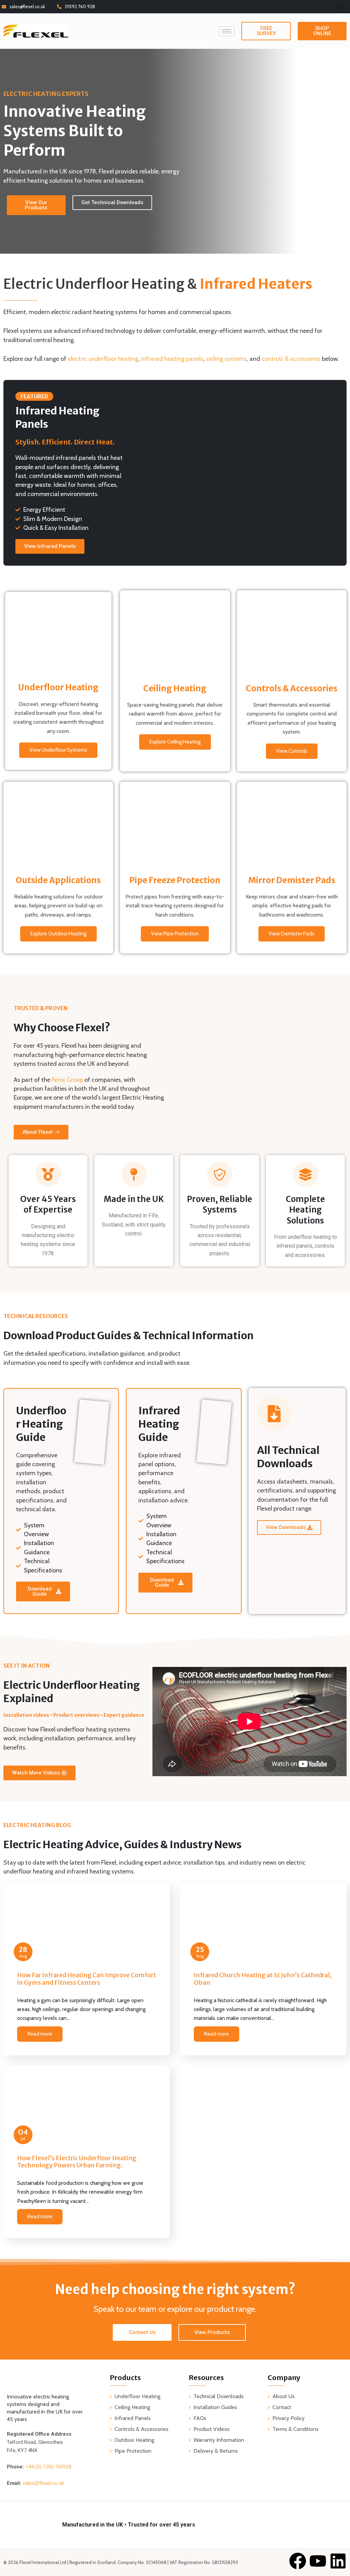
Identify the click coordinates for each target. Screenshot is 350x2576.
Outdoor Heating (134, 2440)
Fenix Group (67, 1080)
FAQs (200, 2418)
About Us (284, 2396)
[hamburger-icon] (341, 7)
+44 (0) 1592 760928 (48, 2467)
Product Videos (212, 2429)
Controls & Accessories (142, 2429)
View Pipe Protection (175, 934)
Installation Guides (215, 2407)
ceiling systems (226, 359)
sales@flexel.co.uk (27, 6)
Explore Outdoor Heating (58, 934)
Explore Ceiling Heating (175, 742)
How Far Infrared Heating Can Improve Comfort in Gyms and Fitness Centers (87, 1979)
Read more (40, 2034)
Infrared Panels (133, 2418)
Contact (282, 2407)
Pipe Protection (133, 2451)
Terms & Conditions (295, 2429)
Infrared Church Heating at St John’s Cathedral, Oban (263, 1979)
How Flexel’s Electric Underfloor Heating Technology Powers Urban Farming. (77, 2162)
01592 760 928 (80, 6)
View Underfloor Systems (58, 750)
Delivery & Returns (216, 2451)
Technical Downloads (219, 2396)
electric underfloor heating (103, 359)
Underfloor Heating (137, 2396)
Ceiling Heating (132, 2407)
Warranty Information (219, 2440)
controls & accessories (291, 359)
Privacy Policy (288, 2418)
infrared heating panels (172, 359)
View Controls (292, 751)
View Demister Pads (292, 934)
